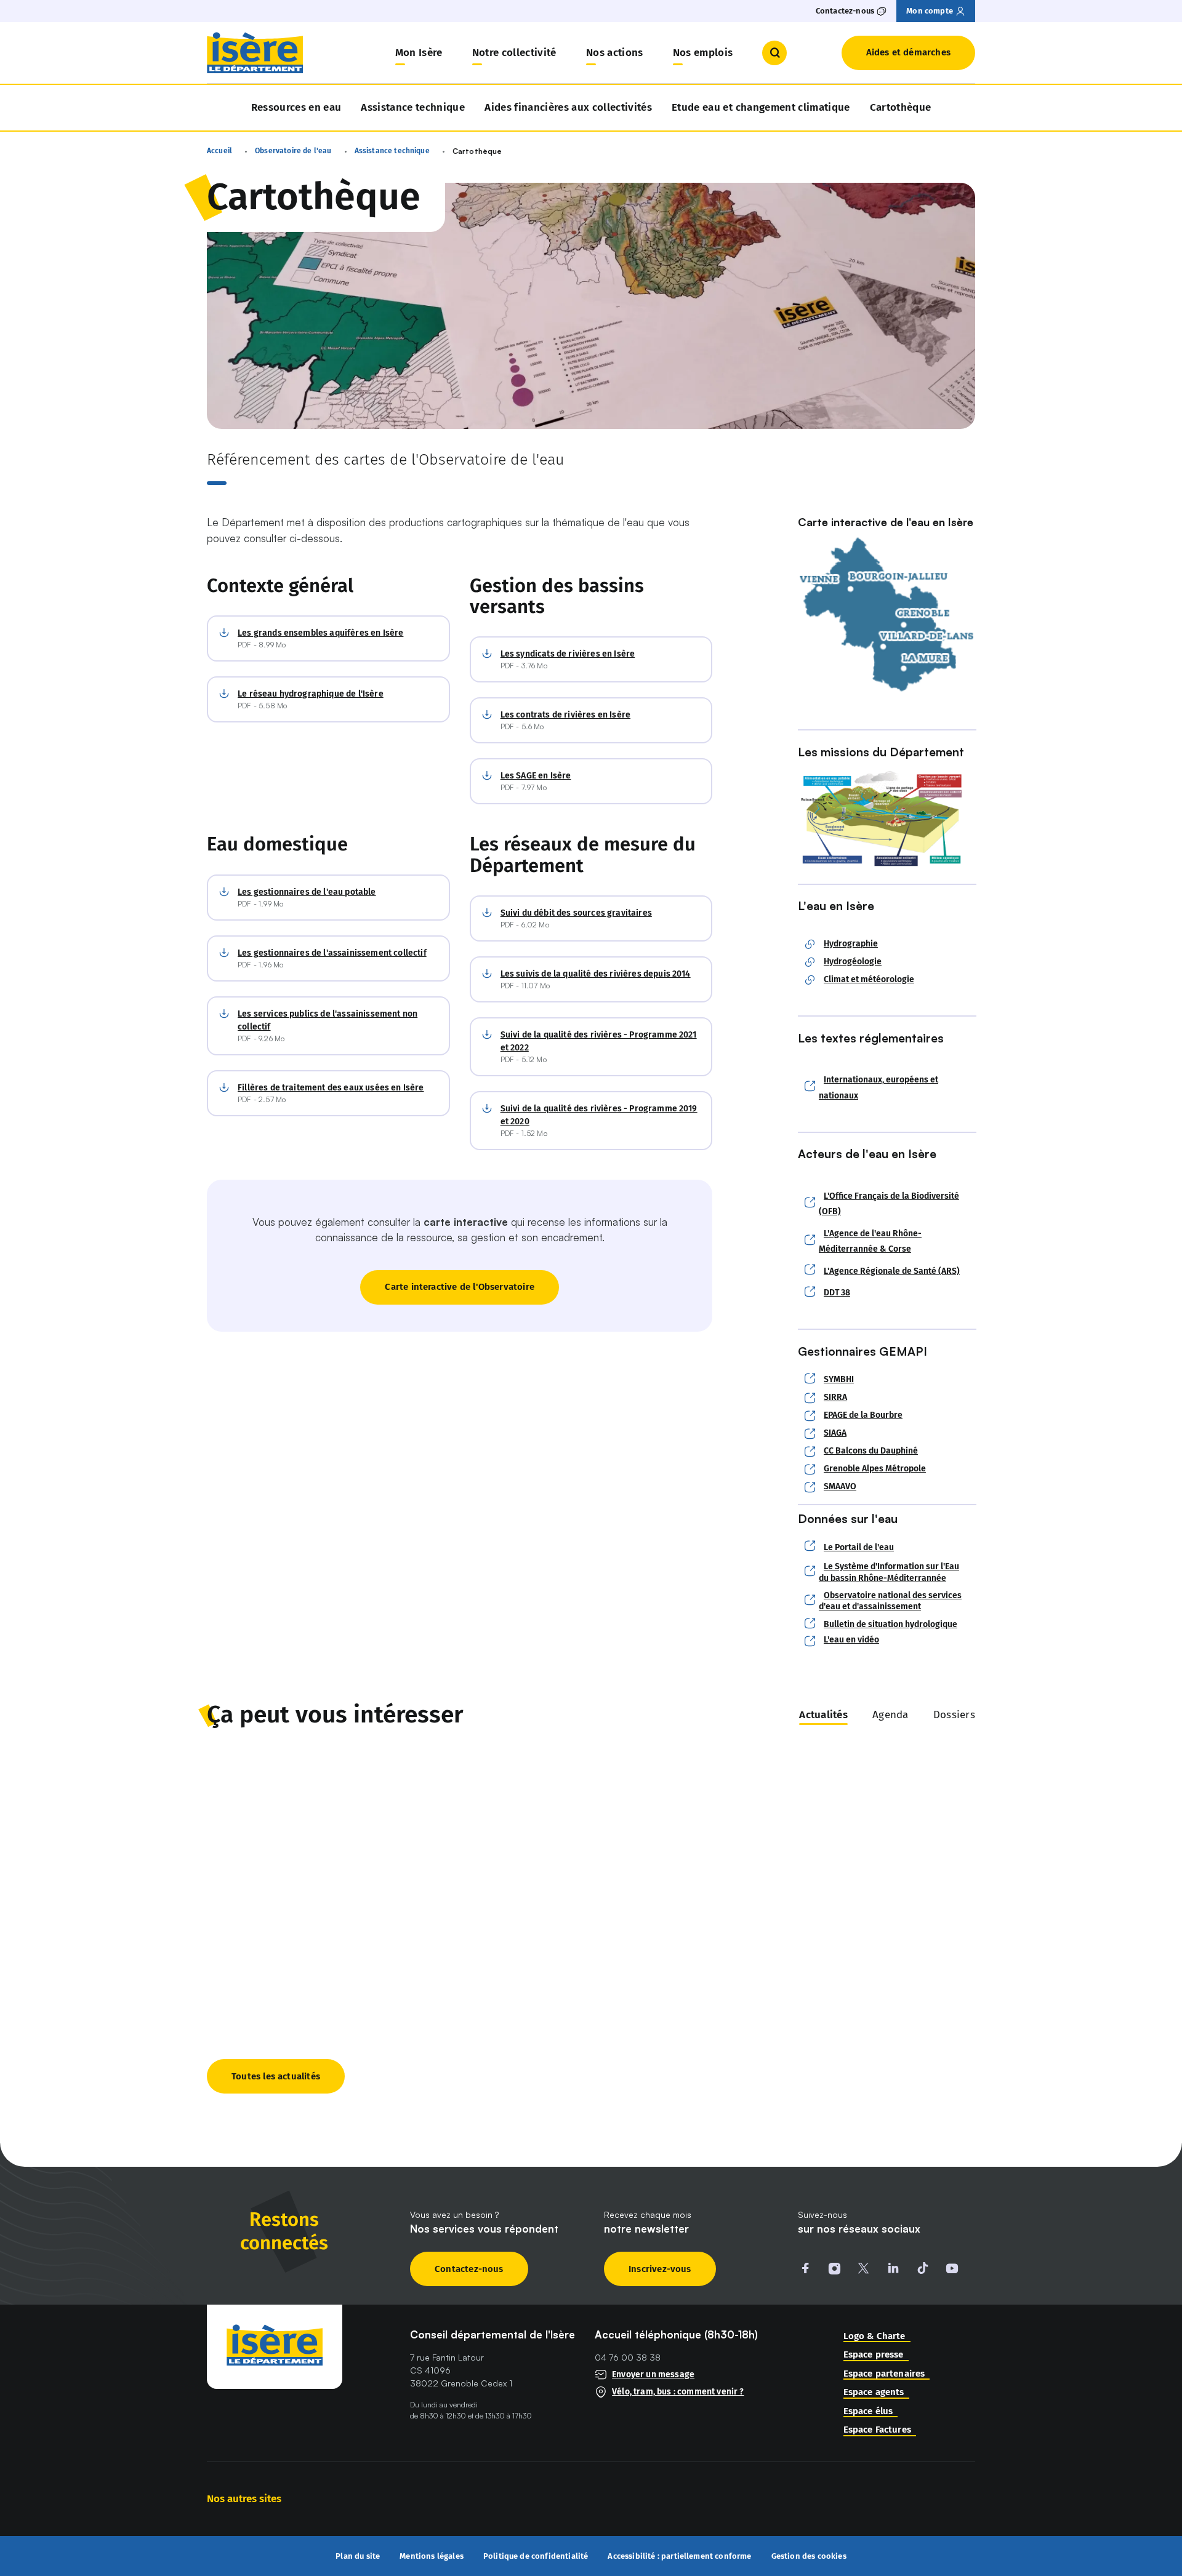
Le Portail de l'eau (859, 1547)
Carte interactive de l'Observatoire (460, 1287)
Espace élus (868, 2411)
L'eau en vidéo (851, 1640)
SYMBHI (839, 1379)
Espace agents (874, 2392)
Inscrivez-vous (660, 2269)
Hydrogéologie (853, 962)
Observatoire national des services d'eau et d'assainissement (890, 1601)
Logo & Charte (874, 2336)
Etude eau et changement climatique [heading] (761, 107)
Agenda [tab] (891, 1715)
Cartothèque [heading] (901, 107)
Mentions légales (432, 2556)
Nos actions (615, 53)
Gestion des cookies (809, 2556)
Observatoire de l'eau (293, 151)
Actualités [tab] (823, 1715)
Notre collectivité (514, 53)
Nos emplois (703, 53)
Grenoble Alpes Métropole (875, 1469)
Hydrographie (851, 944)
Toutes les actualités (276, 2076)
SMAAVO (840, 1487)
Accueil (219, 151)
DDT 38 (837, 1293)
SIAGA (835, 1433)
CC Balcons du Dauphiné (871, 1451)
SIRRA (835, 1398)
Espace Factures (877, 2430)
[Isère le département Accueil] (255, 53)
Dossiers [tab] (954, 1715)
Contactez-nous (469, 2269)
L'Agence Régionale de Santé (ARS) (892, 1271)
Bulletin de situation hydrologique (891, 1624)
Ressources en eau (296, 107)
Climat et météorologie (869, 980)
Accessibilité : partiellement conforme (679, 2556)
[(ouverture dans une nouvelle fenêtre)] (886, 615)
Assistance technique (413, 107)
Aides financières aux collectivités (568, 107)
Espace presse (874, 2355)
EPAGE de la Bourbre (863, 1415)
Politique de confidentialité (536, 2556)
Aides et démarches (908, 52)
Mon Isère (419, 53)
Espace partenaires (884, 2374)
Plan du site (358, 2556)
